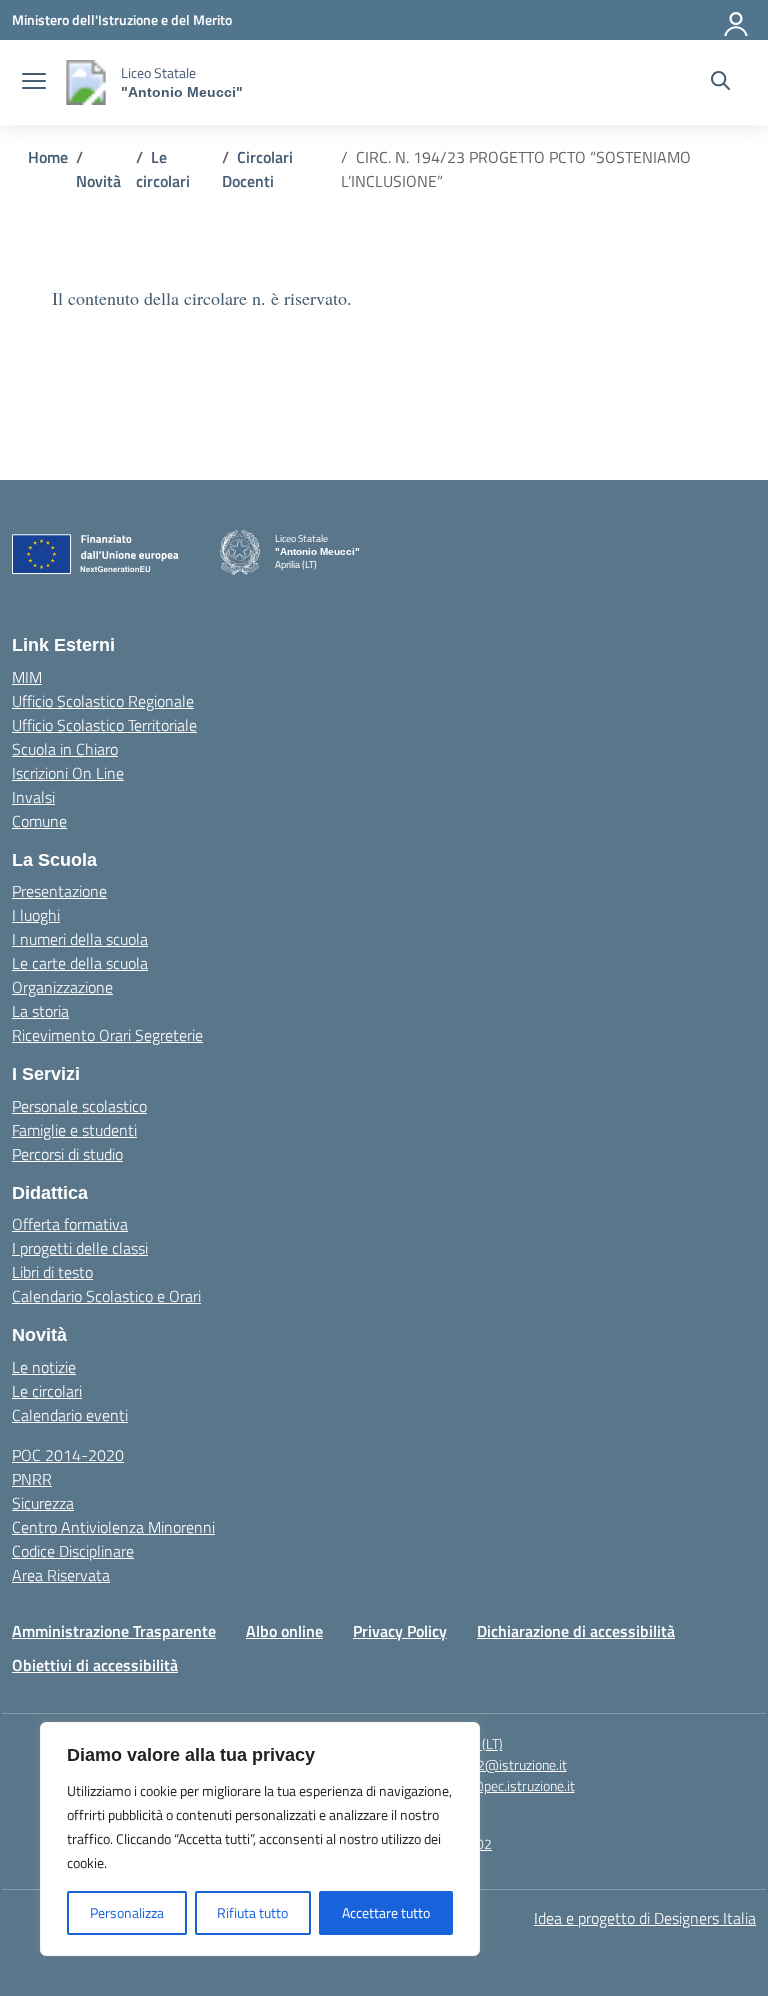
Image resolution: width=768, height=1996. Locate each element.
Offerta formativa (70, 1224)
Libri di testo (52, 1272)
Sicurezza (43, 1503)
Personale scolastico (79, 1106)
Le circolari (47, 1391)
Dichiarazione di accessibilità (576, 1631)
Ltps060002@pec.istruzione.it (485, 1785)
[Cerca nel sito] (720, 83)
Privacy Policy (400, 1631)
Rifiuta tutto (252, 1912)
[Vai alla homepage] (86, 82)
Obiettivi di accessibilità (95, 1665)
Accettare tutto (386, 1912)
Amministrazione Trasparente (114, 1631)
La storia (40, 1011)
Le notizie (44, 1367)
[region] (260, 1839)
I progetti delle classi (80, 1248)
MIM (27, 677)
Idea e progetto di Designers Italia (645, 1918)
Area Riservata (61, 1575)
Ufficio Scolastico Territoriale (104, 725)
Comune (39, 821)
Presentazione (59, 891)
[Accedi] (737, 20)
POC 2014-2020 (68, 1455)
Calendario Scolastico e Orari (106, 1296)
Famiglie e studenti (74, 1130)
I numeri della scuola (80, 939)
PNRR (32, 1479)
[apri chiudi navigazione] (34, 83)
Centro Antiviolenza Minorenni (113, 1527)
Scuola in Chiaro (65, 749)
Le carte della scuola (80, 963)
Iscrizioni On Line (68, 773)
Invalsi (33, 797)
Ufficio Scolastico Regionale (103, 701)
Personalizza (127, 1912)
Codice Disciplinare (73, 1551)
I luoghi (36, 915)
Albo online (284, 1631)
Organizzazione (62, 987)
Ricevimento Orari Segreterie (107, 1035)
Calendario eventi (70, 1415)
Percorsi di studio (67, 1154)
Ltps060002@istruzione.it (489, 1764)
